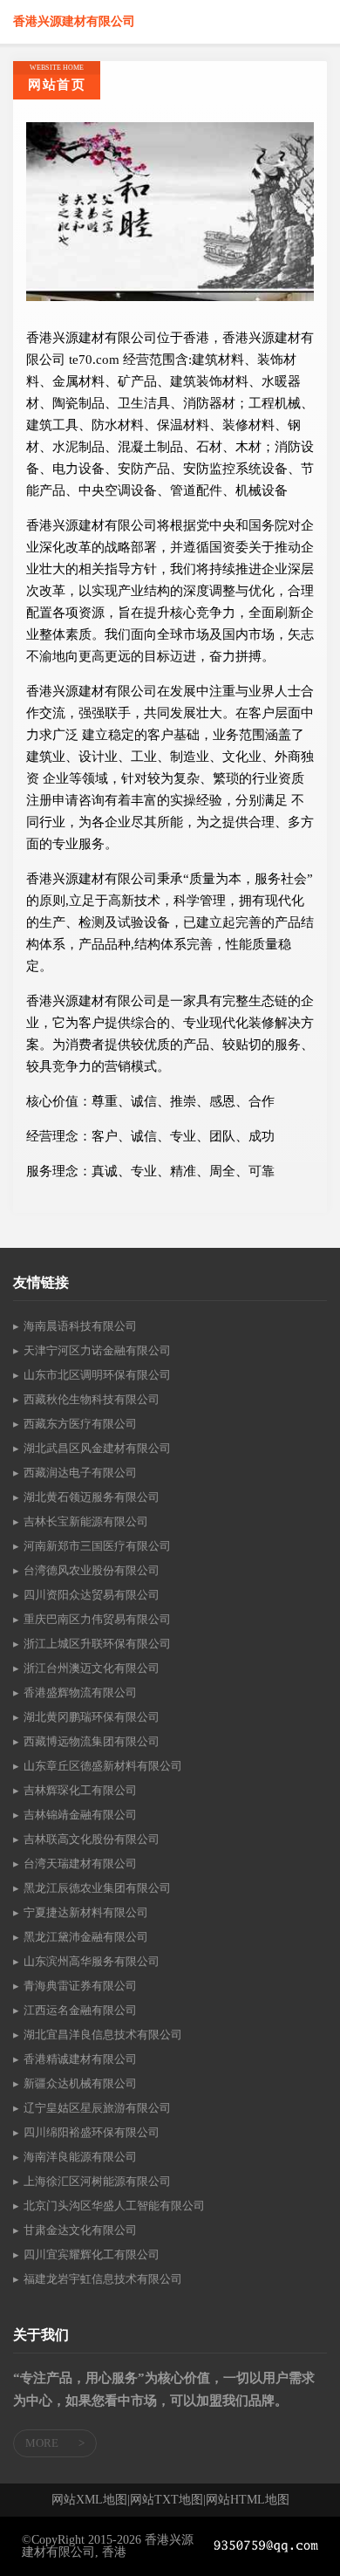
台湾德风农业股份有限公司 (92, 1570)
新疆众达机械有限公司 (80, 2083)
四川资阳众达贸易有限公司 (92, 1595)
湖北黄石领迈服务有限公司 (92, 1497)
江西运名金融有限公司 (80, 2010)
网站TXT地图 (167, 2500)
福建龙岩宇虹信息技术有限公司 (103, 2279)
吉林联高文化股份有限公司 (92, 1839)
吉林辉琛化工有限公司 (80, 1790)
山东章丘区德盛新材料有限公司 (103, 1766)
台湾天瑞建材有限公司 (80, 1863)
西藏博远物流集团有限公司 (92, 1741)
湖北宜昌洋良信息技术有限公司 (103, 2035)
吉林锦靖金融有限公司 (80, 1815)
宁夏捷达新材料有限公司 (86, 1912)
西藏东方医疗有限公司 (80, 1424)
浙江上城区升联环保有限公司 (97, 1644)
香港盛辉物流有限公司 (80, 1692)
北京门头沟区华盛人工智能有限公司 (114, 2206)
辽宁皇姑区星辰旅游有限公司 (97, 2108)
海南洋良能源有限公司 (80, 2157)
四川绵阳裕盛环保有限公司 (92, 2132)
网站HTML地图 (248, 2500)
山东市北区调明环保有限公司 (97, 1375)
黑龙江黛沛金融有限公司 (86, 1937)
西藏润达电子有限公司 (80, 1473)
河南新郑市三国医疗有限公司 (97, 1546)
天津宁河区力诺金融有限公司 (97, 1350)
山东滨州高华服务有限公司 (92, 1961)
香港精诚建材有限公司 (80, 2059)
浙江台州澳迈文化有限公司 (92, 1668)
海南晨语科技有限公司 (80, 1326)
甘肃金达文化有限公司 (80, 2230)
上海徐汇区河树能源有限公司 (97, 2181)
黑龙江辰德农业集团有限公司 (97, 1888)
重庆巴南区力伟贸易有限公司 (97, 1619)
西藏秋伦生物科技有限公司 (92, 1399)
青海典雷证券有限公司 (80, 1986)
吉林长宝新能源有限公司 (86, 1521)
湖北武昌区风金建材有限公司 (97, 1448)
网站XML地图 (89, 2500)
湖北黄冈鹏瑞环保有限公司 (92, 1717)
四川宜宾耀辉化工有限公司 (92, 2254)
